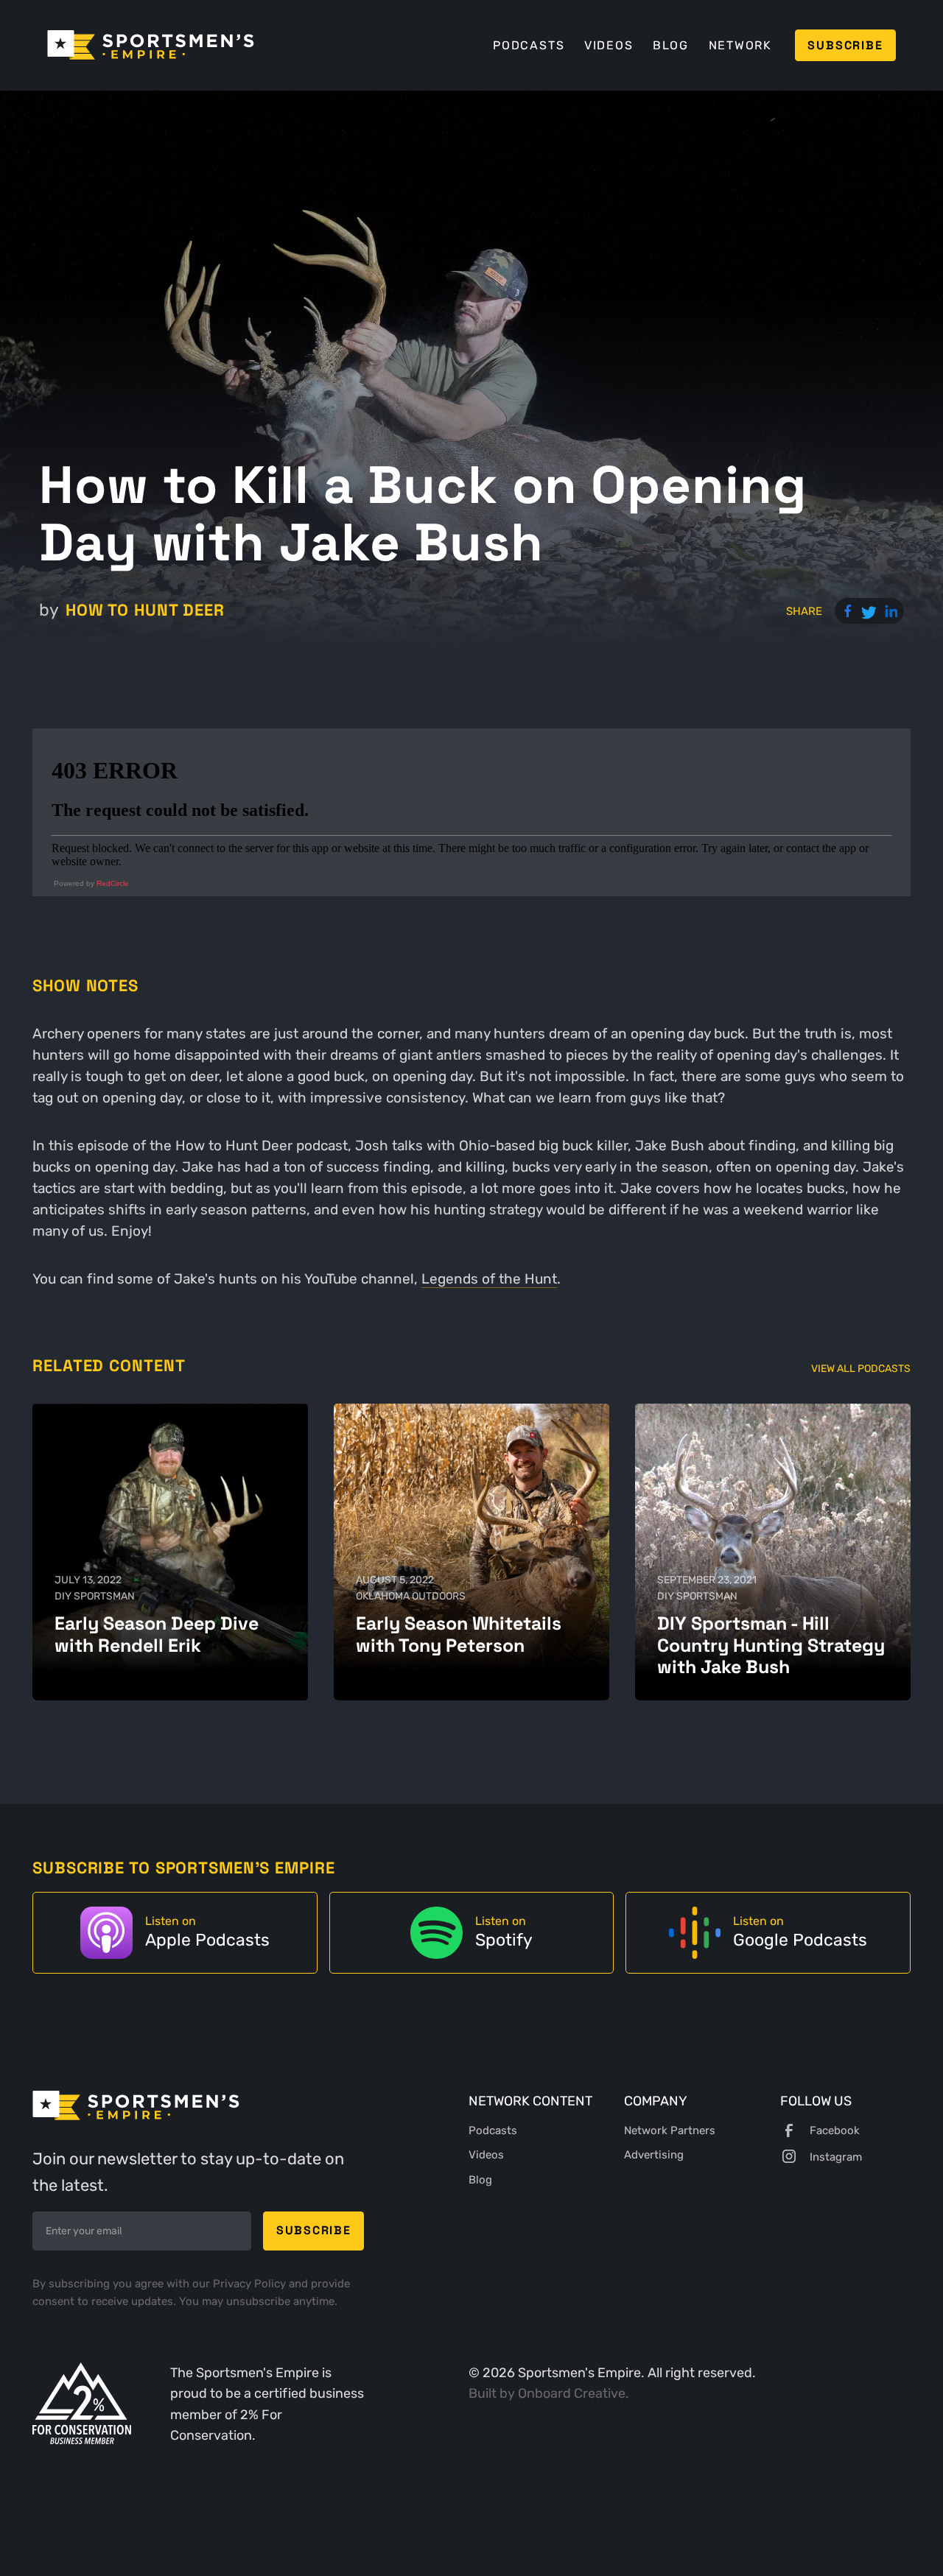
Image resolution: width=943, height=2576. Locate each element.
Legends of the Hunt (489, 1279)
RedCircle (113, 883)
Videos (609, 45)
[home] (151, 45)
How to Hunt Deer (145, 610)
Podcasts (529, 45)
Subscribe (845, 45)
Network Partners (670, 2130)
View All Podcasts (861, 1369)
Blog (671, 45)
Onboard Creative (572, 2393)
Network (740, 45)
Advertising (654, 2155)
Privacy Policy (251, 2284)
